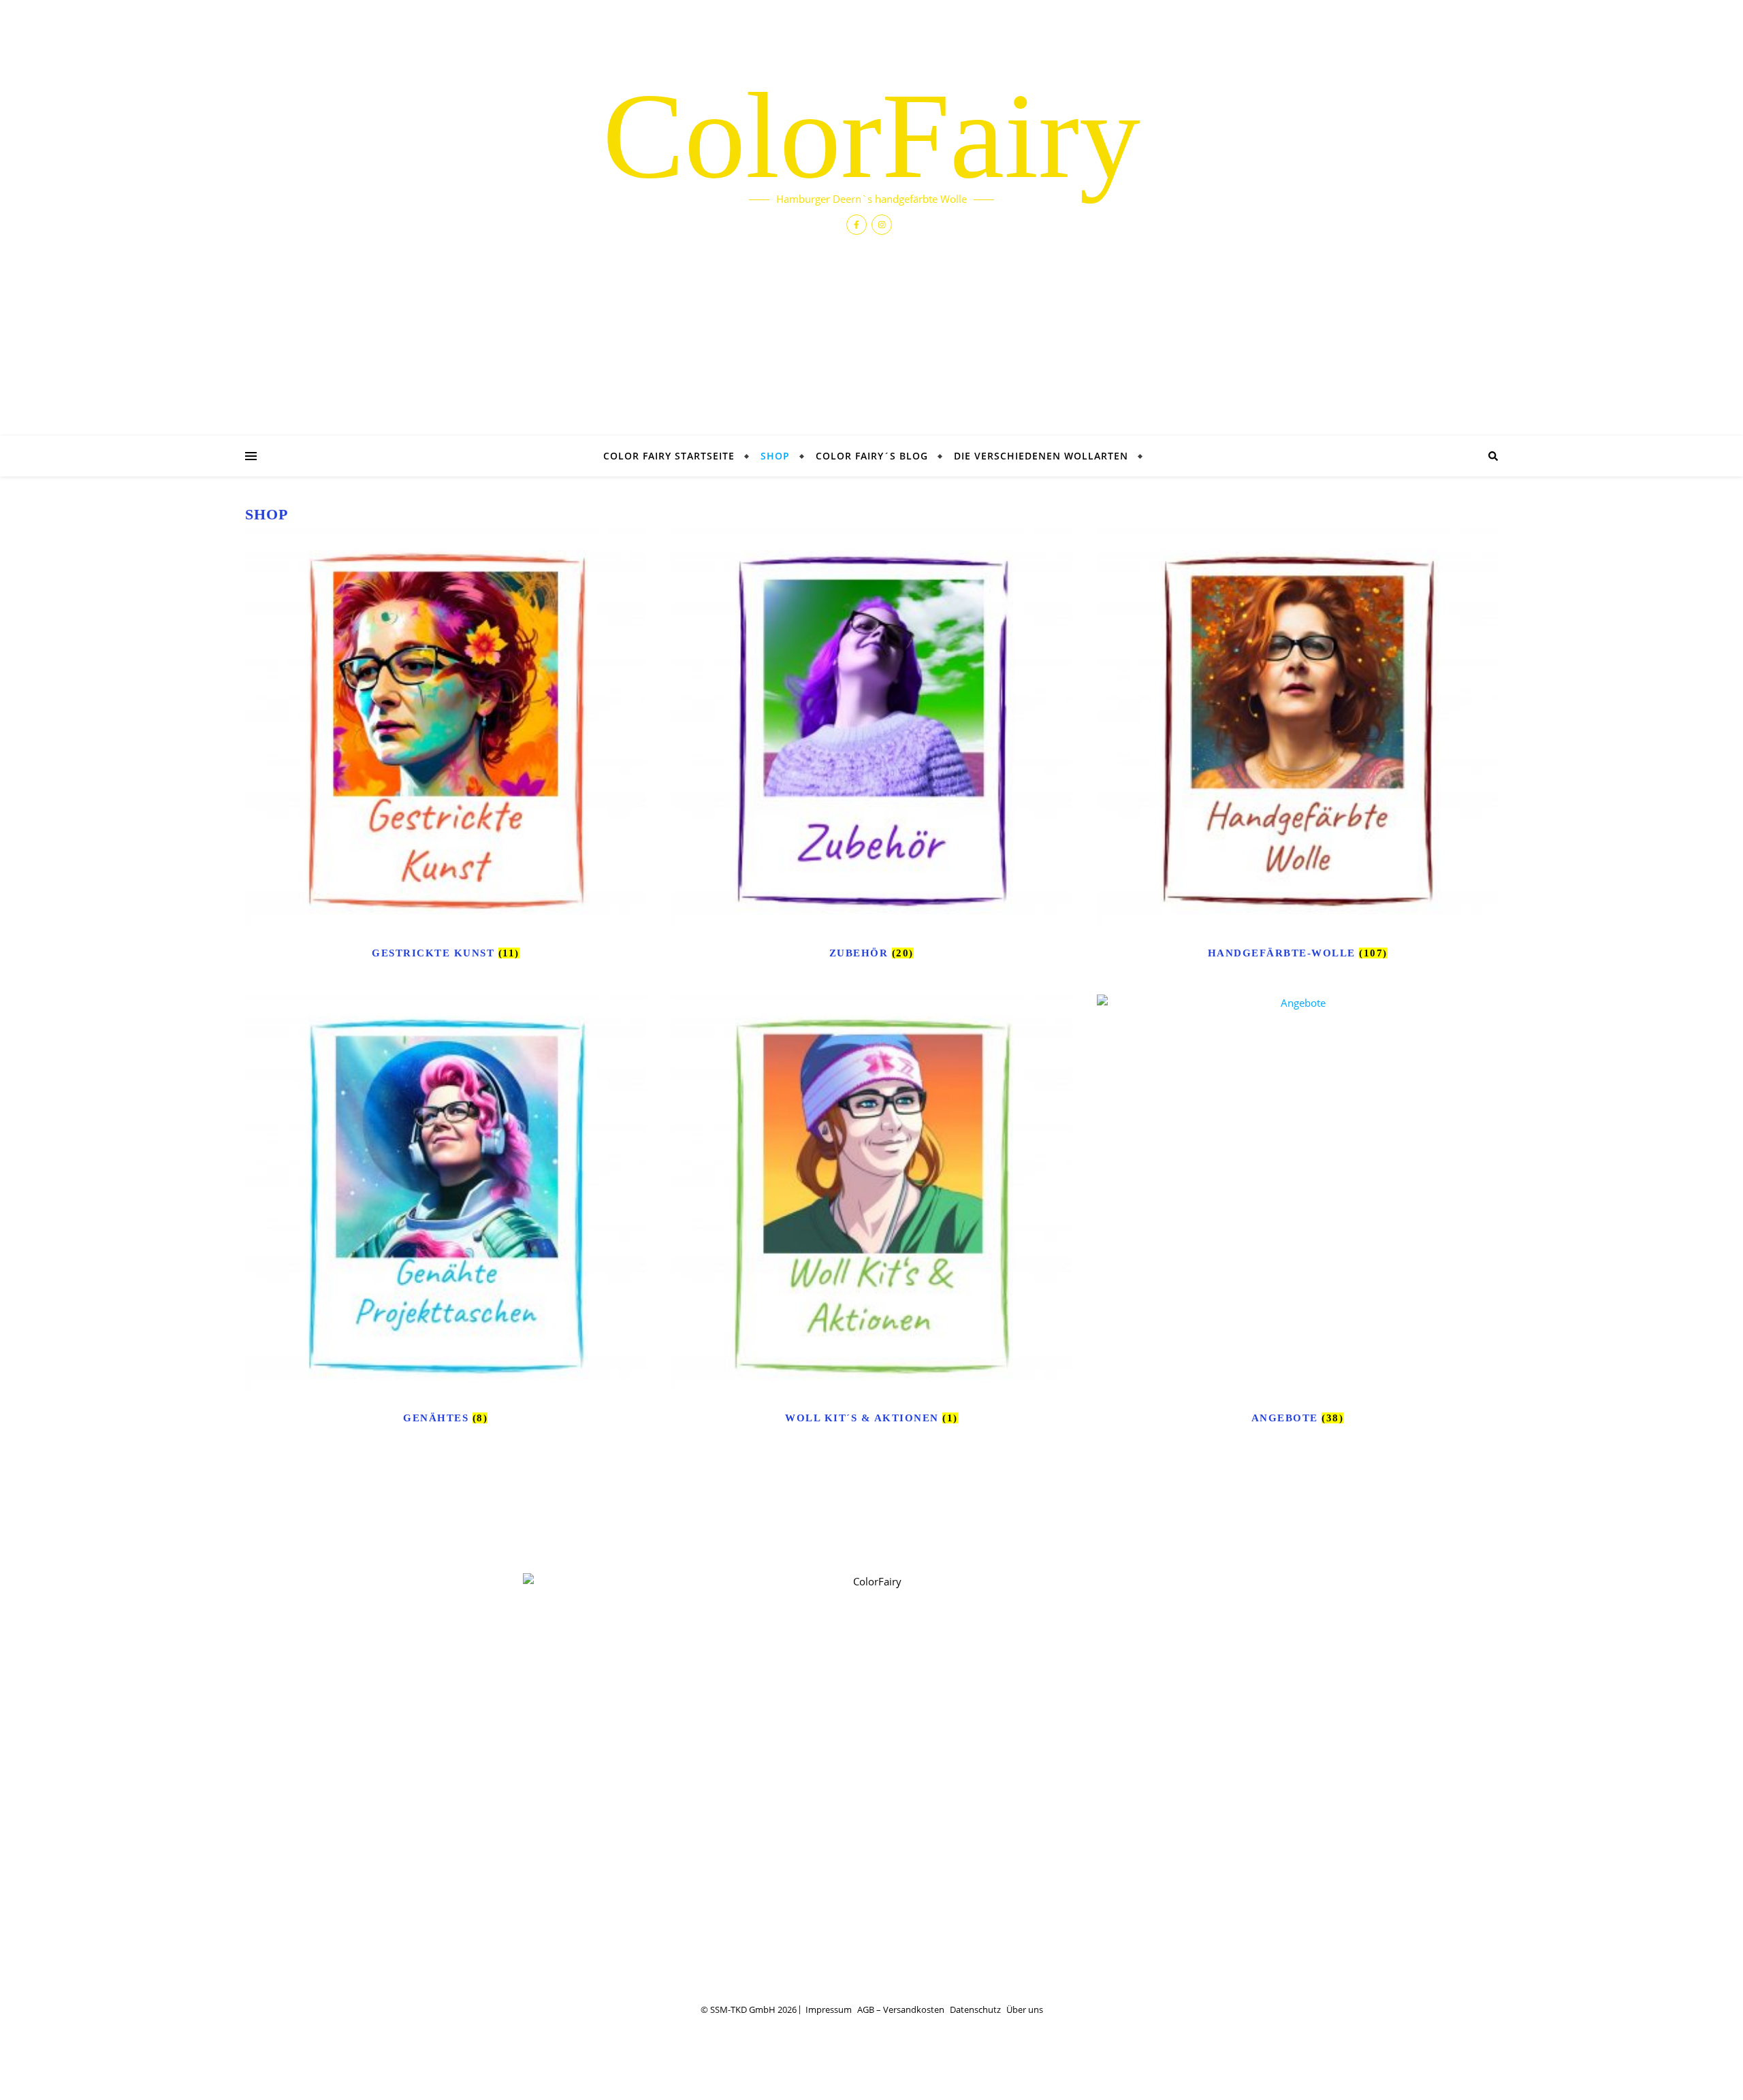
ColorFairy (871, 136)
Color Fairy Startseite (669, 456)
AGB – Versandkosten (901, 2009)
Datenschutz (975, 2009)
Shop (775, 456)
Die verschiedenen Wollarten (1041, 456)
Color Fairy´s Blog (872, 456)
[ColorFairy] (871, 1777)
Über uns (1025, 2009)
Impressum (829, 2009)
